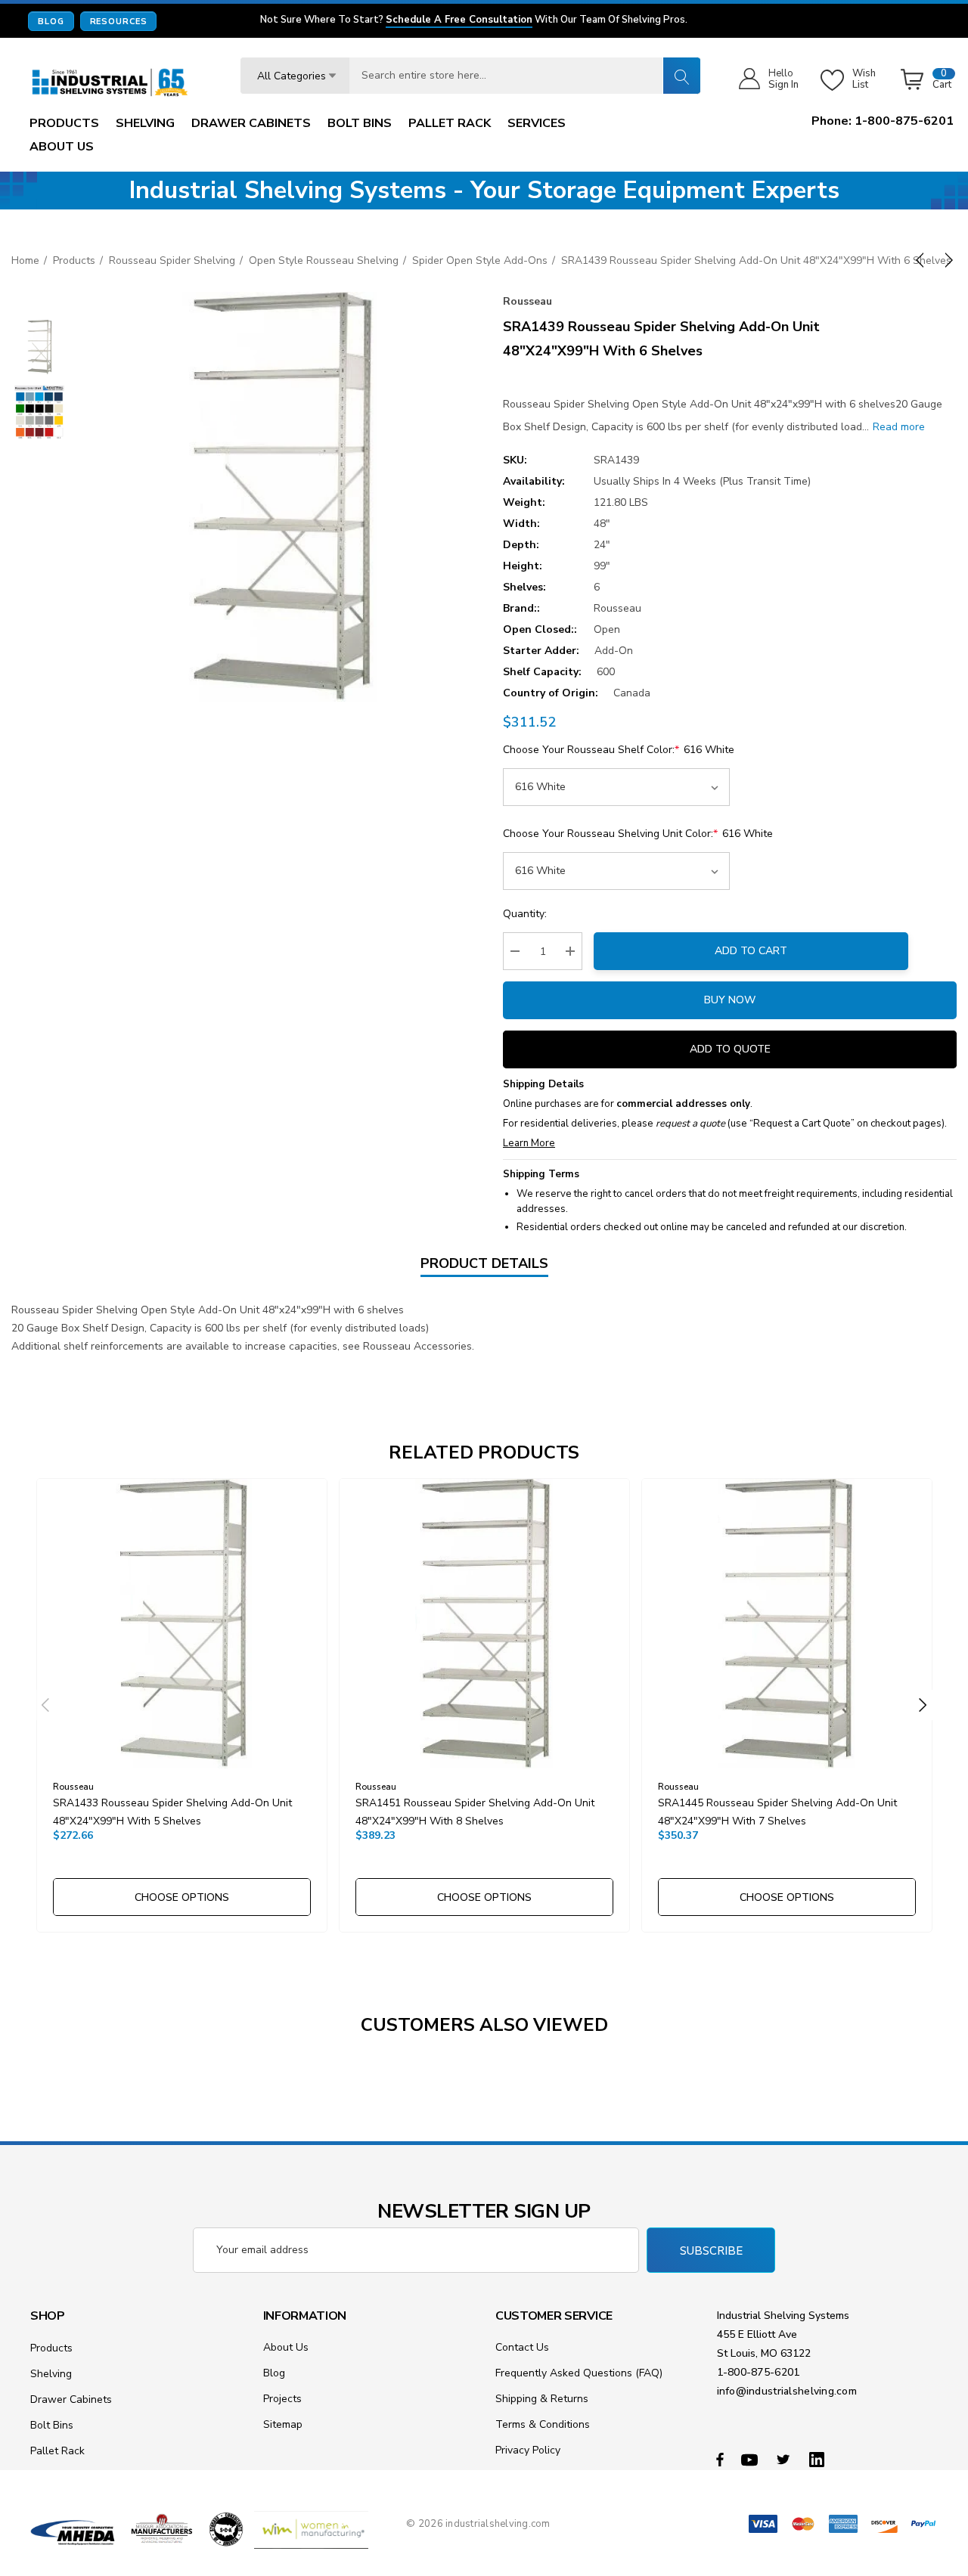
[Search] (681, 76)
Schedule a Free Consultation (459, 20)
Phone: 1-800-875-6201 (883, 121)
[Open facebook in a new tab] (720, 2459)
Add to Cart (751, 951)
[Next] (946, 260)
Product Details (484, 1263)
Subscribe (711, 2251)
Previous (45, 1705)
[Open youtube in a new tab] (752, 2459)
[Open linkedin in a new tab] (820, 2459)
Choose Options (182, 1897)
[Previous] (923, 260)
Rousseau (527, 301)
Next (923, 1705)
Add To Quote (730, 1049)
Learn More (529, 1143)
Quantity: (525, 914)
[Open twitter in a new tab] (786, 2459)
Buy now (730, 1000)
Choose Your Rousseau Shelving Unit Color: (638, 834)
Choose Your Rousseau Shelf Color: (619, 750)
